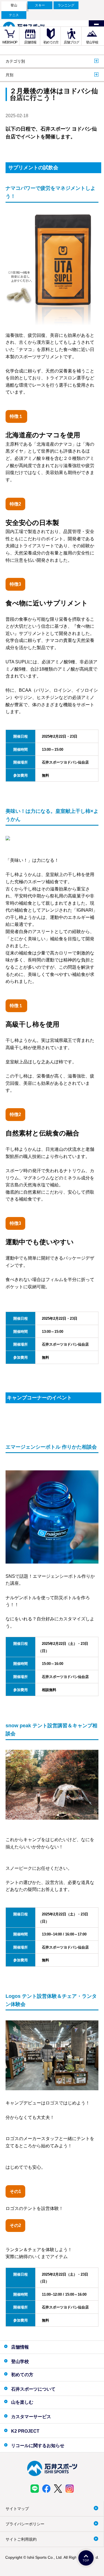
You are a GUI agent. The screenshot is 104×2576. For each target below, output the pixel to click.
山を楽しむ (22, 2402)
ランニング (66, 5)
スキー (40, 5)
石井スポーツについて (33, 2389)
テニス (14, 15)
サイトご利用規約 (21, 2539)
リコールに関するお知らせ (38, 2446)
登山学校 (92, 42)
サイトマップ (17, 2509)
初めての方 (51, 42)
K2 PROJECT (25, 2431)
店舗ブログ (71, 42)
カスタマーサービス (31, 2417)
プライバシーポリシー (25, 2524)
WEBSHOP (10, 42)
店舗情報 (30, 42)
